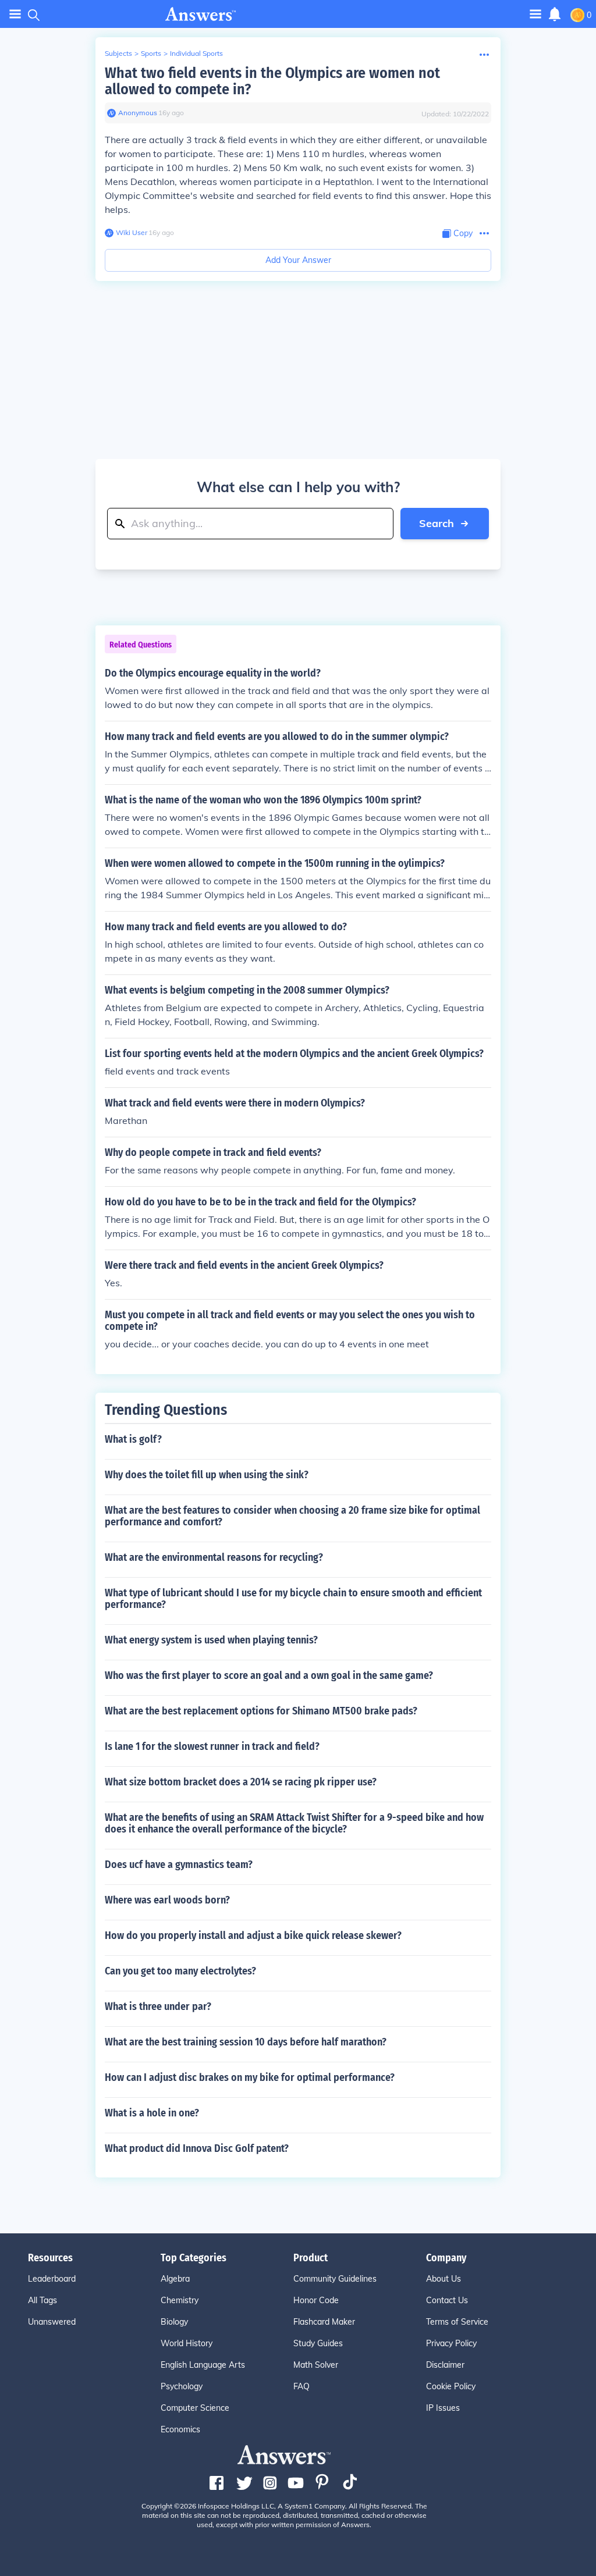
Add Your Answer (298, 260)
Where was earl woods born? (167, 1900)
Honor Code (316, 2300)
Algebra (175, 2279)
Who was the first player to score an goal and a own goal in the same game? (269, 1675)
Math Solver (316, 2365)
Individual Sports (196, 53)
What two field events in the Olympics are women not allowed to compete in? (272, 81)
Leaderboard (52, 2279)
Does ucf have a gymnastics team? (179, 1865)
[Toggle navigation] (15, 14)
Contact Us (447, 2300)
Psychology (182, 2386)
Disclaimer (445, 2365)
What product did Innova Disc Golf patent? (197, 2148)
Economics (180, 2429)
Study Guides (318, 2343)
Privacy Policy (451, 2343)
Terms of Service (457, 2322)
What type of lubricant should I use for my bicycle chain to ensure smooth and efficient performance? (293, 1599)
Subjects (118, 53)
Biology (174, 2322)
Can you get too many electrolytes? (180, 1971)
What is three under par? (158, 2006)
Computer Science (195, 2408)
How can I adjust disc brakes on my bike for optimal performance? (250, 2077)
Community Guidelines (335, 2279)
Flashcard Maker (324, 2322)
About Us (444, 2279)
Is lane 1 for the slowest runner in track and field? (212, 1746)
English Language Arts (203, 2365)
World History (187, 2343)
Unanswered (52, 2322)
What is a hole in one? (152, 2113)
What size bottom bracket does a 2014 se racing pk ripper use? (241, 1782)
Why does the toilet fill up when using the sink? (207, 1475)
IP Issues (443, 2408)
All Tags (42, 2300)
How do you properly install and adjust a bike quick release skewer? (253, 1935)
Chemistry (180, 2300)
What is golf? (133, 1439)
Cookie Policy (451, 2386)
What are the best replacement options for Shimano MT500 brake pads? (261, 1711)
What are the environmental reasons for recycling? (214, 1557)
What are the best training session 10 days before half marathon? (246, 2042)
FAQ (301, 2386)
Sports (151, 53)
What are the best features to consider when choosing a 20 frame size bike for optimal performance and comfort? (292, 1516)
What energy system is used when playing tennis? (211, 1640)
